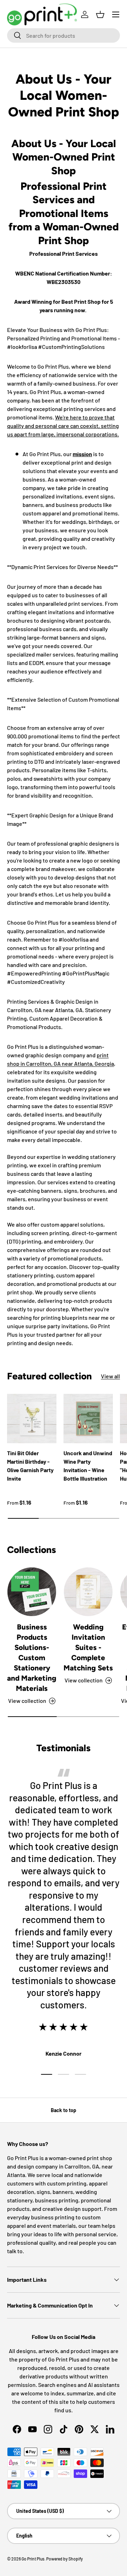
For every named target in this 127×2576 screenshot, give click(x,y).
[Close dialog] (121, 1247)
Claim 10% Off (27, 1311)
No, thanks (27, 1323)
